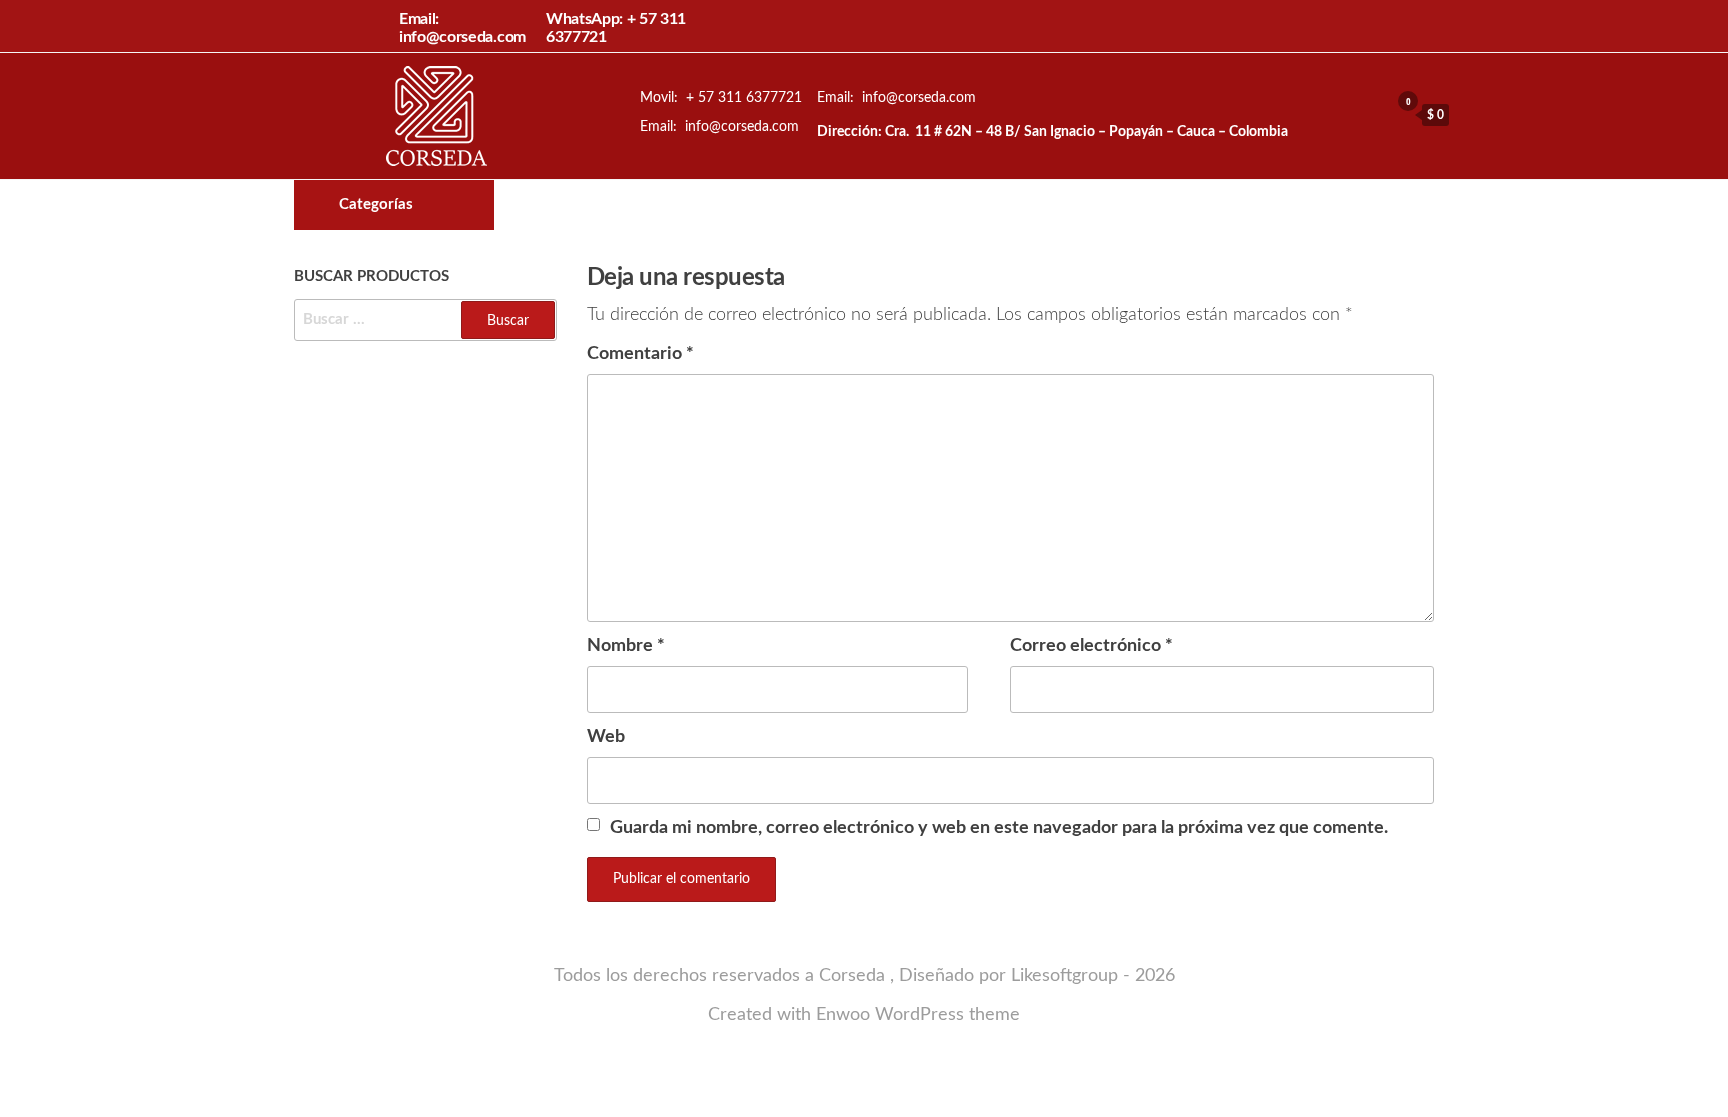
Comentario (640, 354)
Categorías (376, 204)
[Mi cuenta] (1369, 114)
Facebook (930, 205)
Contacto (998, 205)
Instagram (964, 205)
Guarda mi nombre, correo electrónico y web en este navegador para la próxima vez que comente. (999, 828)
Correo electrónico (1091, 646)
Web (606, 737)
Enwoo (843, 1015)
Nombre (626, 646)
